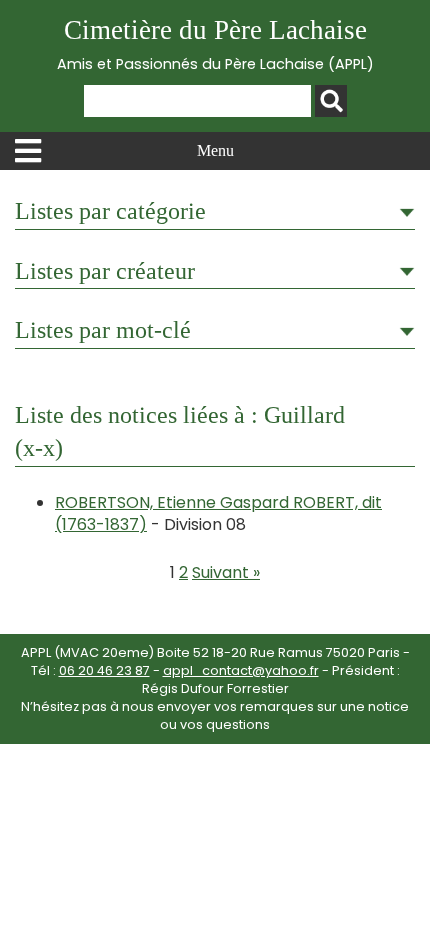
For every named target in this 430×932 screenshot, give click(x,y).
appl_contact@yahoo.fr (241, 670)
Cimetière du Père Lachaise (215, 44)
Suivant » (226, 572)
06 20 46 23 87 (104, 670)
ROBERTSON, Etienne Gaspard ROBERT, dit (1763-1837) (218, 513)
